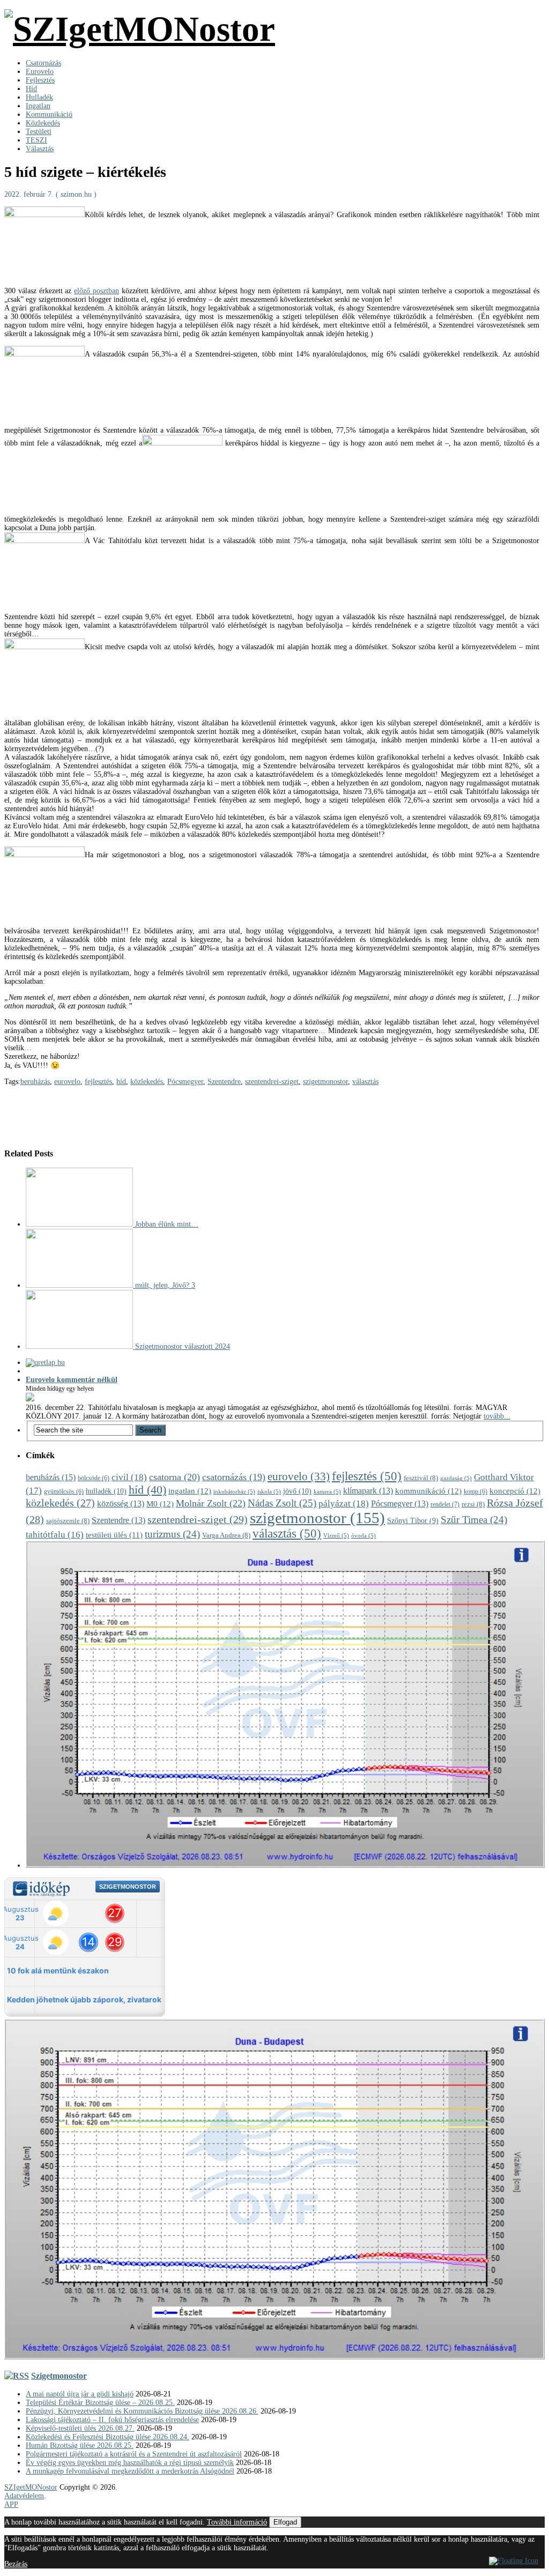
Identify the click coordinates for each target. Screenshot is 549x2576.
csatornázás (234, 1477)
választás (365, 1082)
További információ (237, 2522)
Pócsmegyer (185, 1082)
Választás (40, 149)
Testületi (39, 132)
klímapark (368, 1491)
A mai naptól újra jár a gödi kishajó (80, 2394)
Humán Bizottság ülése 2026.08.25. (80, 2445)
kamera (327, 1492)
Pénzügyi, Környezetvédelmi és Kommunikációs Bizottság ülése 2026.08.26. (142, 2411)
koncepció (515, 1491)
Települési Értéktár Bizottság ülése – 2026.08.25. (100, 2403)
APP (11, 2504)
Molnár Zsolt (211, 1503)
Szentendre (224, 1082)
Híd (31, 89)
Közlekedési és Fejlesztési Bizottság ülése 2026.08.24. (107, 2437)
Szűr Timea (474, 1520)
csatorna (175, 1477)
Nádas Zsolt (282, 1503)
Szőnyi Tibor (413, 1521)
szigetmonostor (325, 1082)
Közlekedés (43, 123)
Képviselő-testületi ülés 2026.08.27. (80, 2428)
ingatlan (190, 1491)
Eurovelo (40, 72)
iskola (269, 1492)
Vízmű (336, 1536)
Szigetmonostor (59, 2376)
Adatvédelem (24, 2496)
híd (121, 1082)
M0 (160, 1504)
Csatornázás (43, 63)
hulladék (106, 1491)
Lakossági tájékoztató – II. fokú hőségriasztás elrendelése (112, 2420)
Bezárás (16, 2564)
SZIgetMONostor (31, 2487)
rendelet (445, 1504)
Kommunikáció (49, 114)
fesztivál (421, 1478)
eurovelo (67, 1082)
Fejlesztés (40, 80)
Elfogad (285, 2522)
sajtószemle (68, 1521)
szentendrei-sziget (272, 1082)
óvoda (363, 1536)
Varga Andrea (226, 1535)
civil (129, 1477)
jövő (297, 1491)
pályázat (344, 1504)
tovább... (497, 1416)
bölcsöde (94, 1478)
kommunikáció (428, 1491)
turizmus (172, 1534)
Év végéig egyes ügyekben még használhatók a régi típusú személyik (130, 2463)
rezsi (473, 1504)
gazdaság (456, 1478)
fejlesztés (98, 1082)
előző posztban (97, 291)
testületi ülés (114, 1535)
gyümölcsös (64, 1492)
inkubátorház (234, 1492)
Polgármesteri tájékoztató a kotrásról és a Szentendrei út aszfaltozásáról (134, 2454)
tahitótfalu (55, 1535)
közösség (121, 1504)
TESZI (36, 140)
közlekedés (147, 1082)
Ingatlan (38, 106)
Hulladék (39, 97)
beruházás (35, 1082)
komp (476, 1492)
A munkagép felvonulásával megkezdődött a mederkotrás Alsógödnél (130, 2471)
